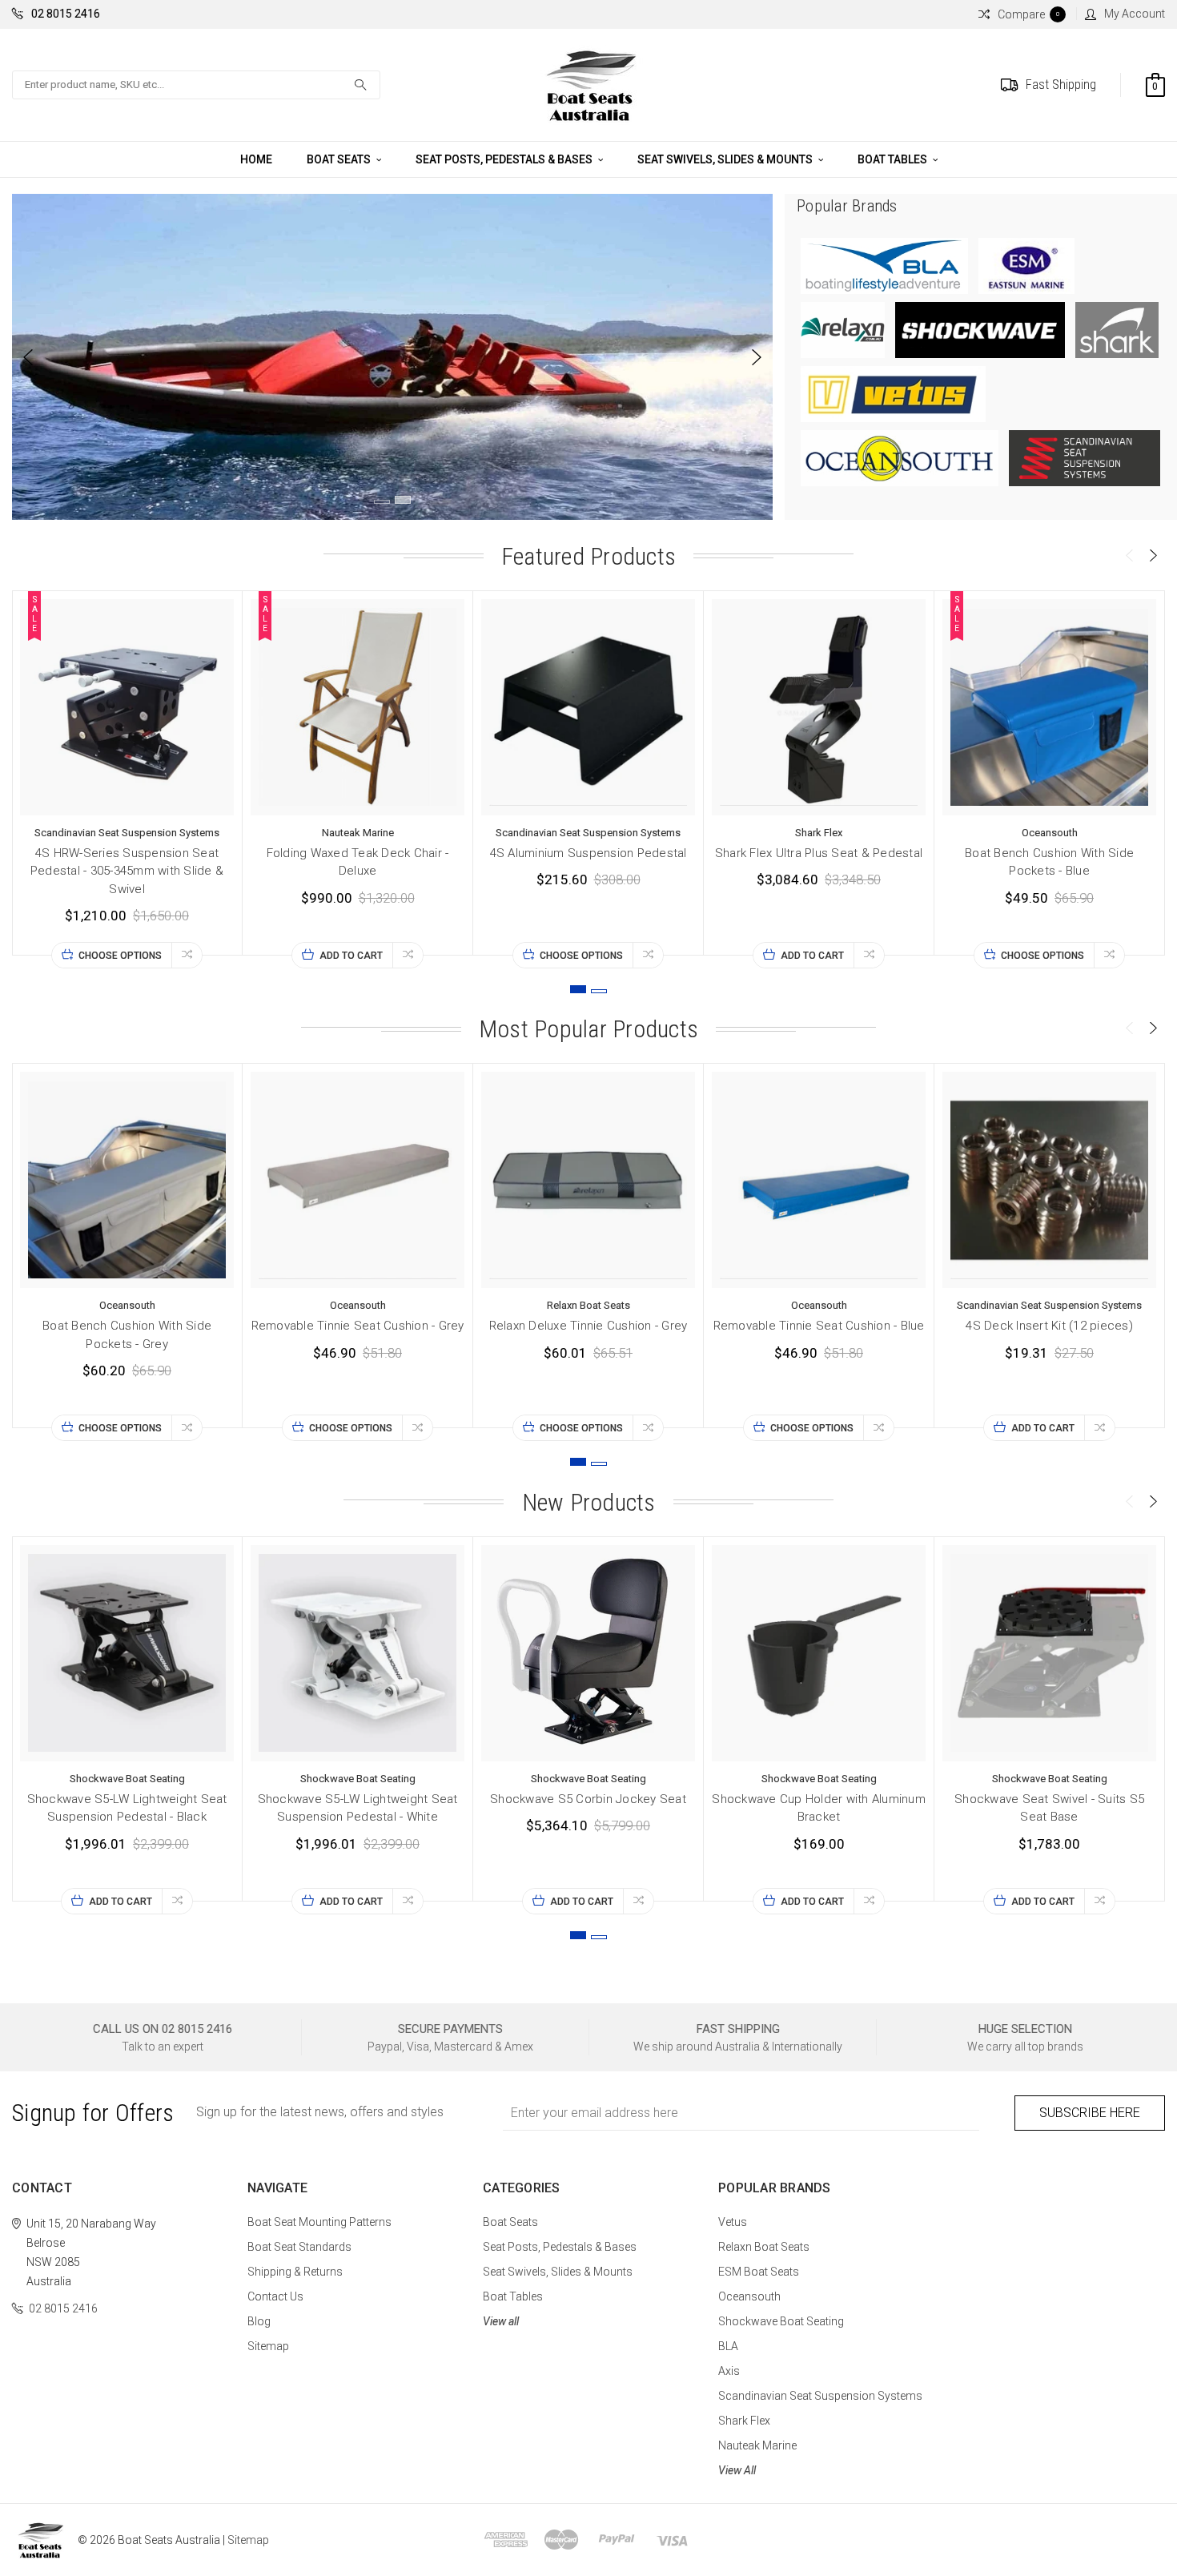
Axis (729, 2371)
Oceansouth (749, 2296)
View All (737, 2470)
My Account (1135, 14)
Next (757, 357)
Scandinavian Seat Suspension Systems (820, 2396)
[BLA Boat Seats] (886, 265)
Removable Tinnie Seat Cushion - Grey (358, 1326)
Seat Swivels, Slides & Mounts (726, 159)
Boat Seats (340, 159)
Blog (259, 2321)
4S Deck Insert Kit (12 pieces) (1049, 1326)
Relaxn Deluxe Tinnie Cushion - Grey (588, 1326)
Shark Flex (744, 2421)
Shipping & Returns (295, 2272)
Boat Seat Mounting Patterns (319, 2222)
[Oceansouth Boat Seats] (901, 457)
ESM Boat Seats (759, 2272)
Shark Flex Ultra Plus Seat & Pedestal (819, 853)
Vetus (733, 2222)
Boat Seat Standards (299, 2247)
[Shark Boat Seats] (1117, 329)
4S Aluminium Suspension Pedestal (588, 853)
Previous (28, 357)
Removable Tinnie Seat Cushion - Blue (819, 1326)
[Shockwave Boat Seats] (981, 329)
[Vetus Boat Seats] (893, 393)
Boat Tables (894, 159)
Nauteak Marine (757, 2445)
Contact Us (275, 2296)
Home (256, 159)
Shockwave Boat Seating (781, 2321)
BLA (728, 2346)
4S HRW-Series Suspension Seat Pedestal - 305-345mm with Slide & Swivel (127, 871)
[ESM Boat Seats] (1026, 265)
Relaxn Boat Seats (764, 2247)
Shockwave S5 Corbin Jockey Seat (588, 1799)
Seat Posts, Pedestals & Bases (505, 159)
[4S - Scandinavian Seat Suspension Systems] (1085, 457)
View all (501, 2321)
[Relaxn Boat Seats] (844, 329)
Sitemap (268, 2346)
